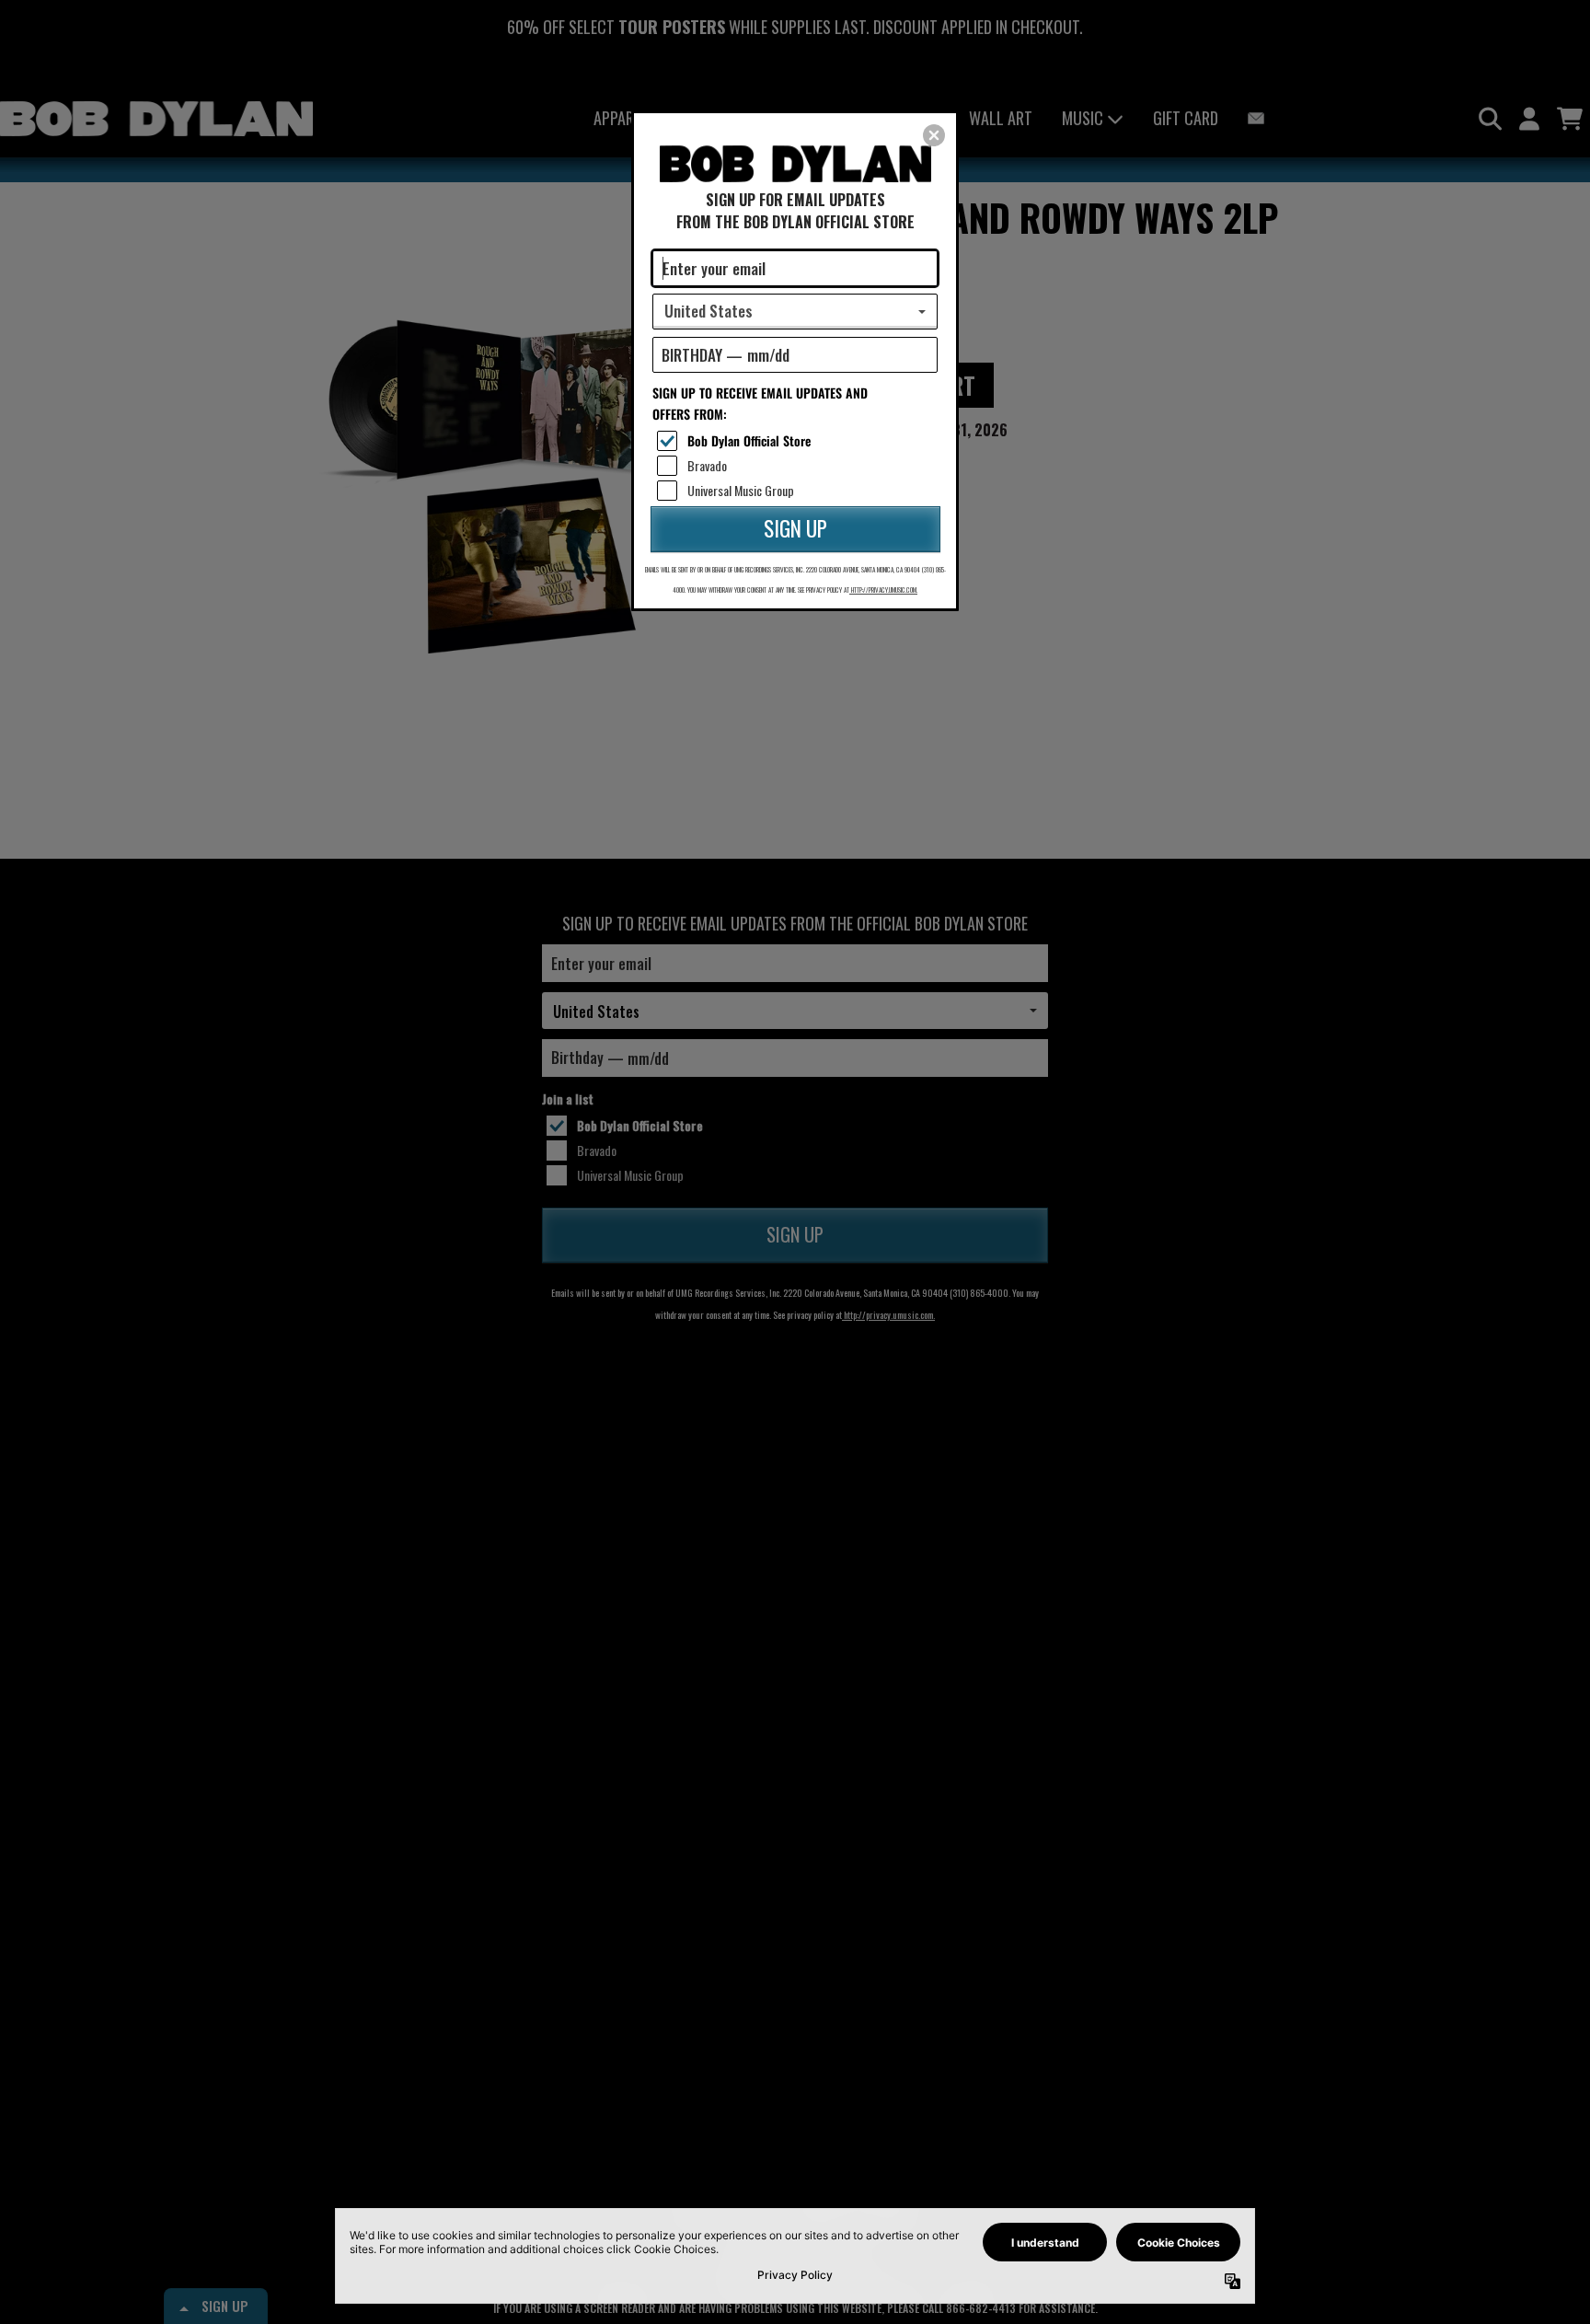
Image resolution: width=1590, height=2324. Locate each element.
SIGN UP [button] (795, 528)
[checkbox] (797, 441)
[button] (934, 135)
